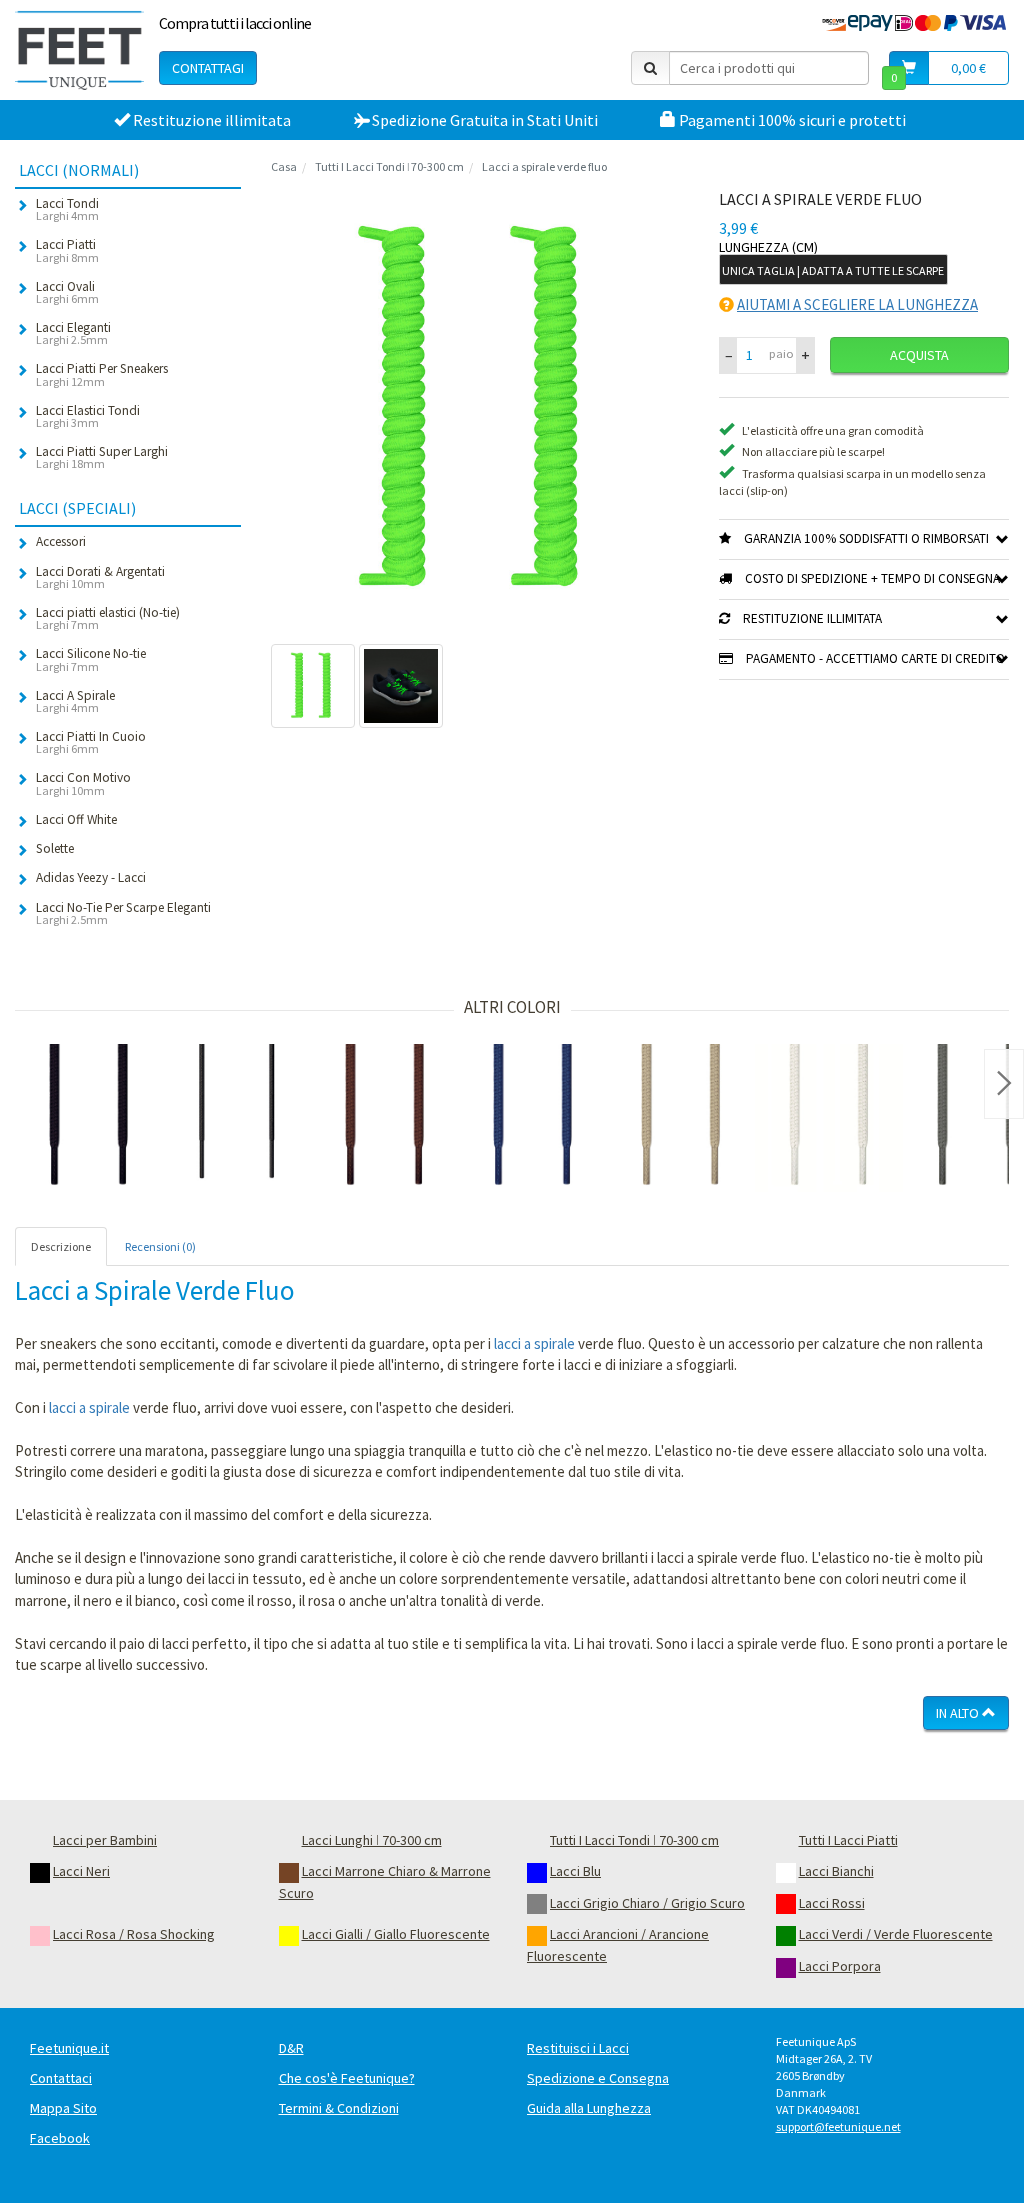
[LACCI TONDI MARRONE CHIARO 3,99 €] (681, 1118)
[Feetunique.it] (79, 50)
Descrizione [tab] (61, 1246)
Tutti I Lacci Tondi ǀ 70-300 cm (389, 166)
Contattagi (208, 68)
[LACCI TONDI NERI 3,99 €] (89, 1118)
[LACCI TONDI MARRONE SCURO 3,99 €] (385, 1118)
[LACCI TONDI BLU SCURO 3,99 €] (533, 1118)
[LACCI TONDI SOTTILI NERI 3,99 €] (237, 1118)
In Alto (959, 1713)
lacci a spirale (534, 1343)
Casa (284, 166)
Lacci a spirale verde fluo (544, 166)
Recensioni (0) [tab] (160, 1246)
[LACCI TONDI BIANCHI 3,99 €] (829, 1118)
